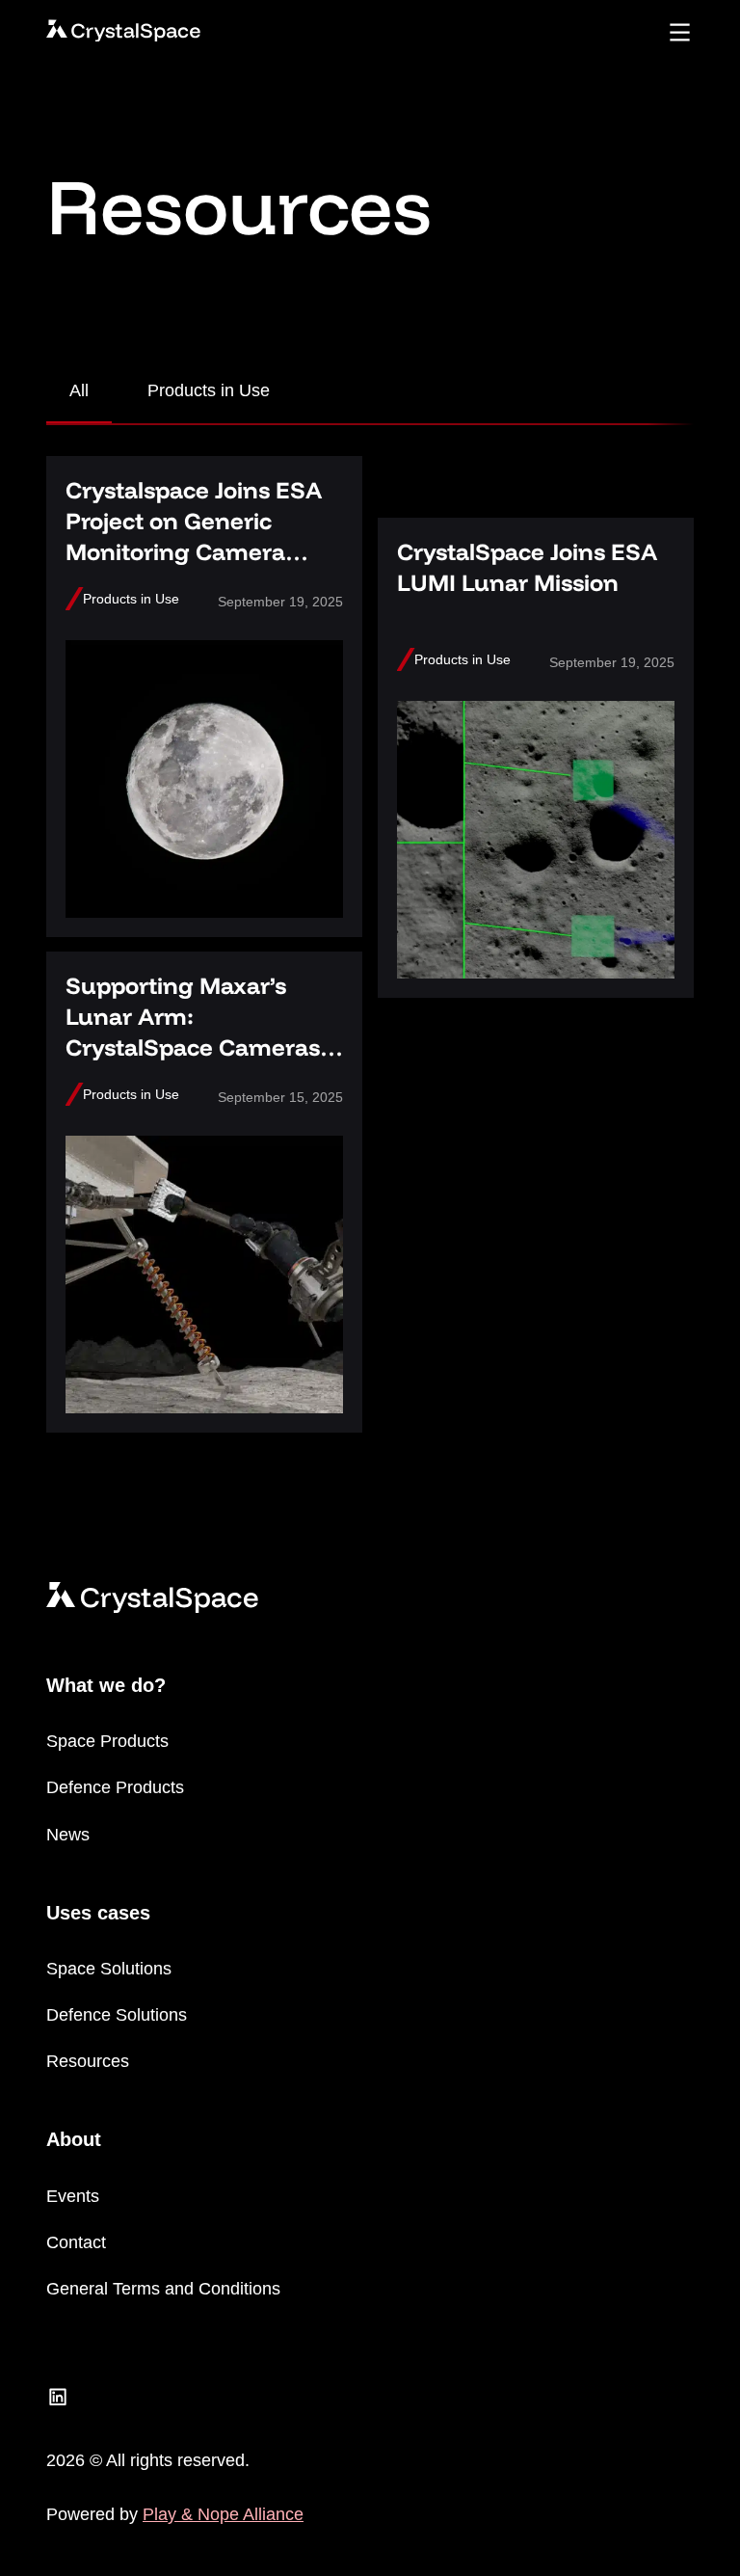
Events (73, 2196)
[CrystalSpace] (123, 31)
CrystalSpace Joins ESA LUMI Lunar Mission (527, 567)
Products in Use (209, 390)
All (79, 390)
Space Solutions (109, 1969)
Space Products (107, 1741)
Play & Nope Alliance (223, 2514)
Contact (76, 2242)
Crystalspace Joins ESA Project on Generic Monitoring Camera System (194, 536)
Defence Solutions (117, 2015)
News (68, 1835)
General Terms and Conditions (163, 2289)
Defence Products (115, 1787)
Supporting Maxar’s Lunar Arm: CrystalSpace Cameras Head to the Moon (193, 1032)
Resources (88, 2061)
